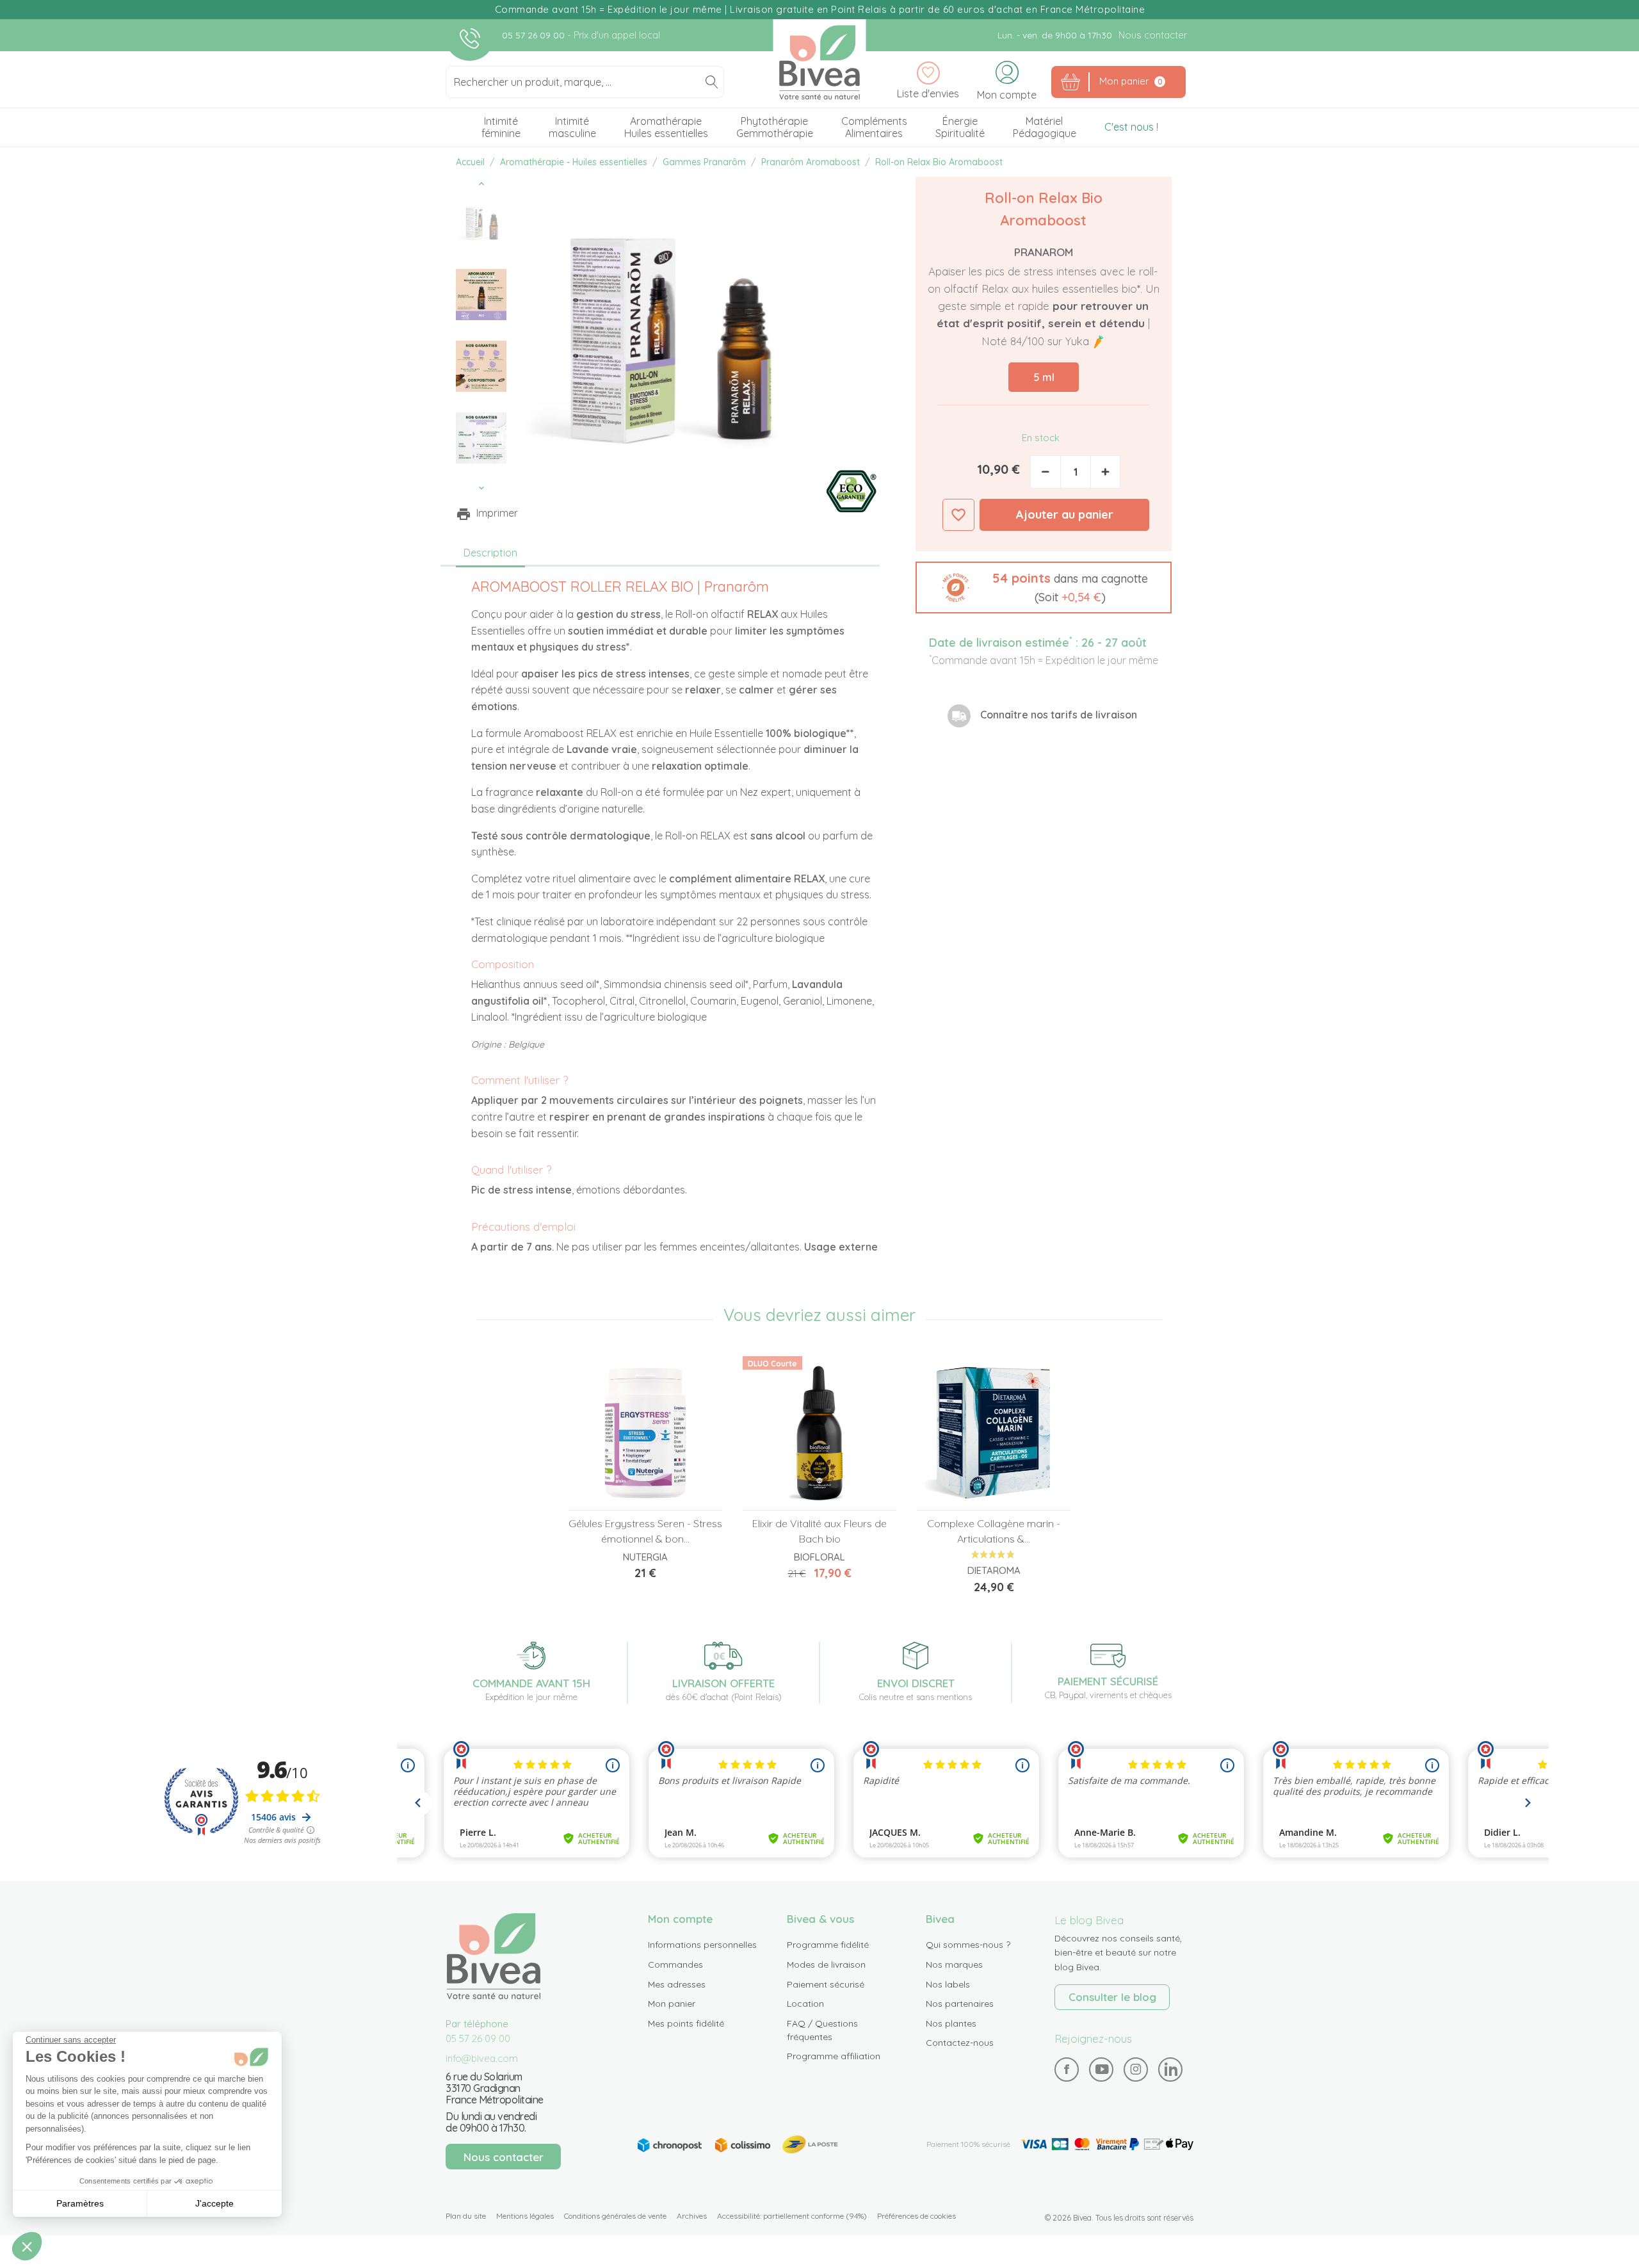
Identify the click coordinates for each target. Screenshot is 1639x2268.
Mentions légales (525, 2216)
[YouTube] (1102, 2069)
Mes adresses (677, 1984)
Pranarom (1044, 252)
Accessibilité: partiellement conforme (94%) (792, 2216)
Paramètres (80, 2203)
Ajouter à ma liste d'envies (958, 515)
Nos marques (954, 1964)
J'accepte (214, 2203)
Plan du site (466, 2216)
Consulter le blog (1112, 1997)
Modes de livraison (826, 1964)
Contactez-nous (960, 2043)
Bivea (820, 62)
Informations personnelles (702, 1945)
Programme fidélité (828, 1945)
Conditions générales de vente (615, 2216)
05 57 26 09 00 (535, 35)
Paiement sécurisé (826, 1984)
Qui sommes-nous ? (968, 1945)
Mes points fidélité (686, 2023)
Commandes (675, 1964)
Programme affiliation (834, 2056)
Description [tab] (490, 553)
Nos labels (948, 1984)
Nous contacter (1153, 35)
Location (805, 2004)
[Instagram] (1136, 2069)
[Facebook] (1067, 2069)
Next (481, 488)
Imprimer (497, 513)
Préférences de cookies (916, 2216)
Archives (692, 2216)
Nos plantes (951, 2023)
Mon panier (672, 2004)
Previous (481, 184)
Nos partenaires (960, 2004)
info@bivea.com (482, 2058)
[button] (1044, 587)
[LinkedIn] (1171, 2069)
